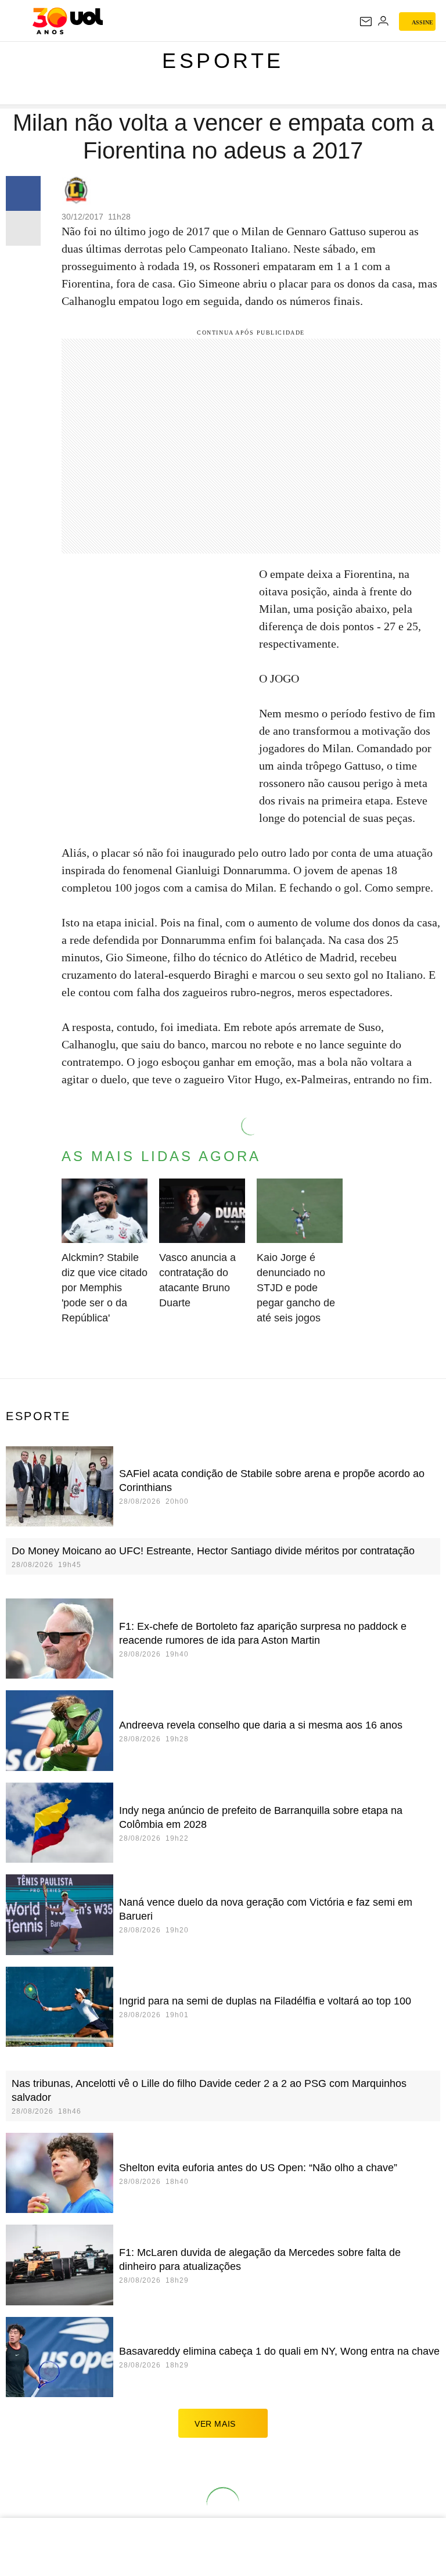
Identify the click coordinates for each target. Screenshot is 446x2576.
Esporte (223, 61)
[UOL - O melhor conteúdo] (68, 21)
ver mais (215, 2424)
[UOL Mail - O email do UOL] (366, 21)
